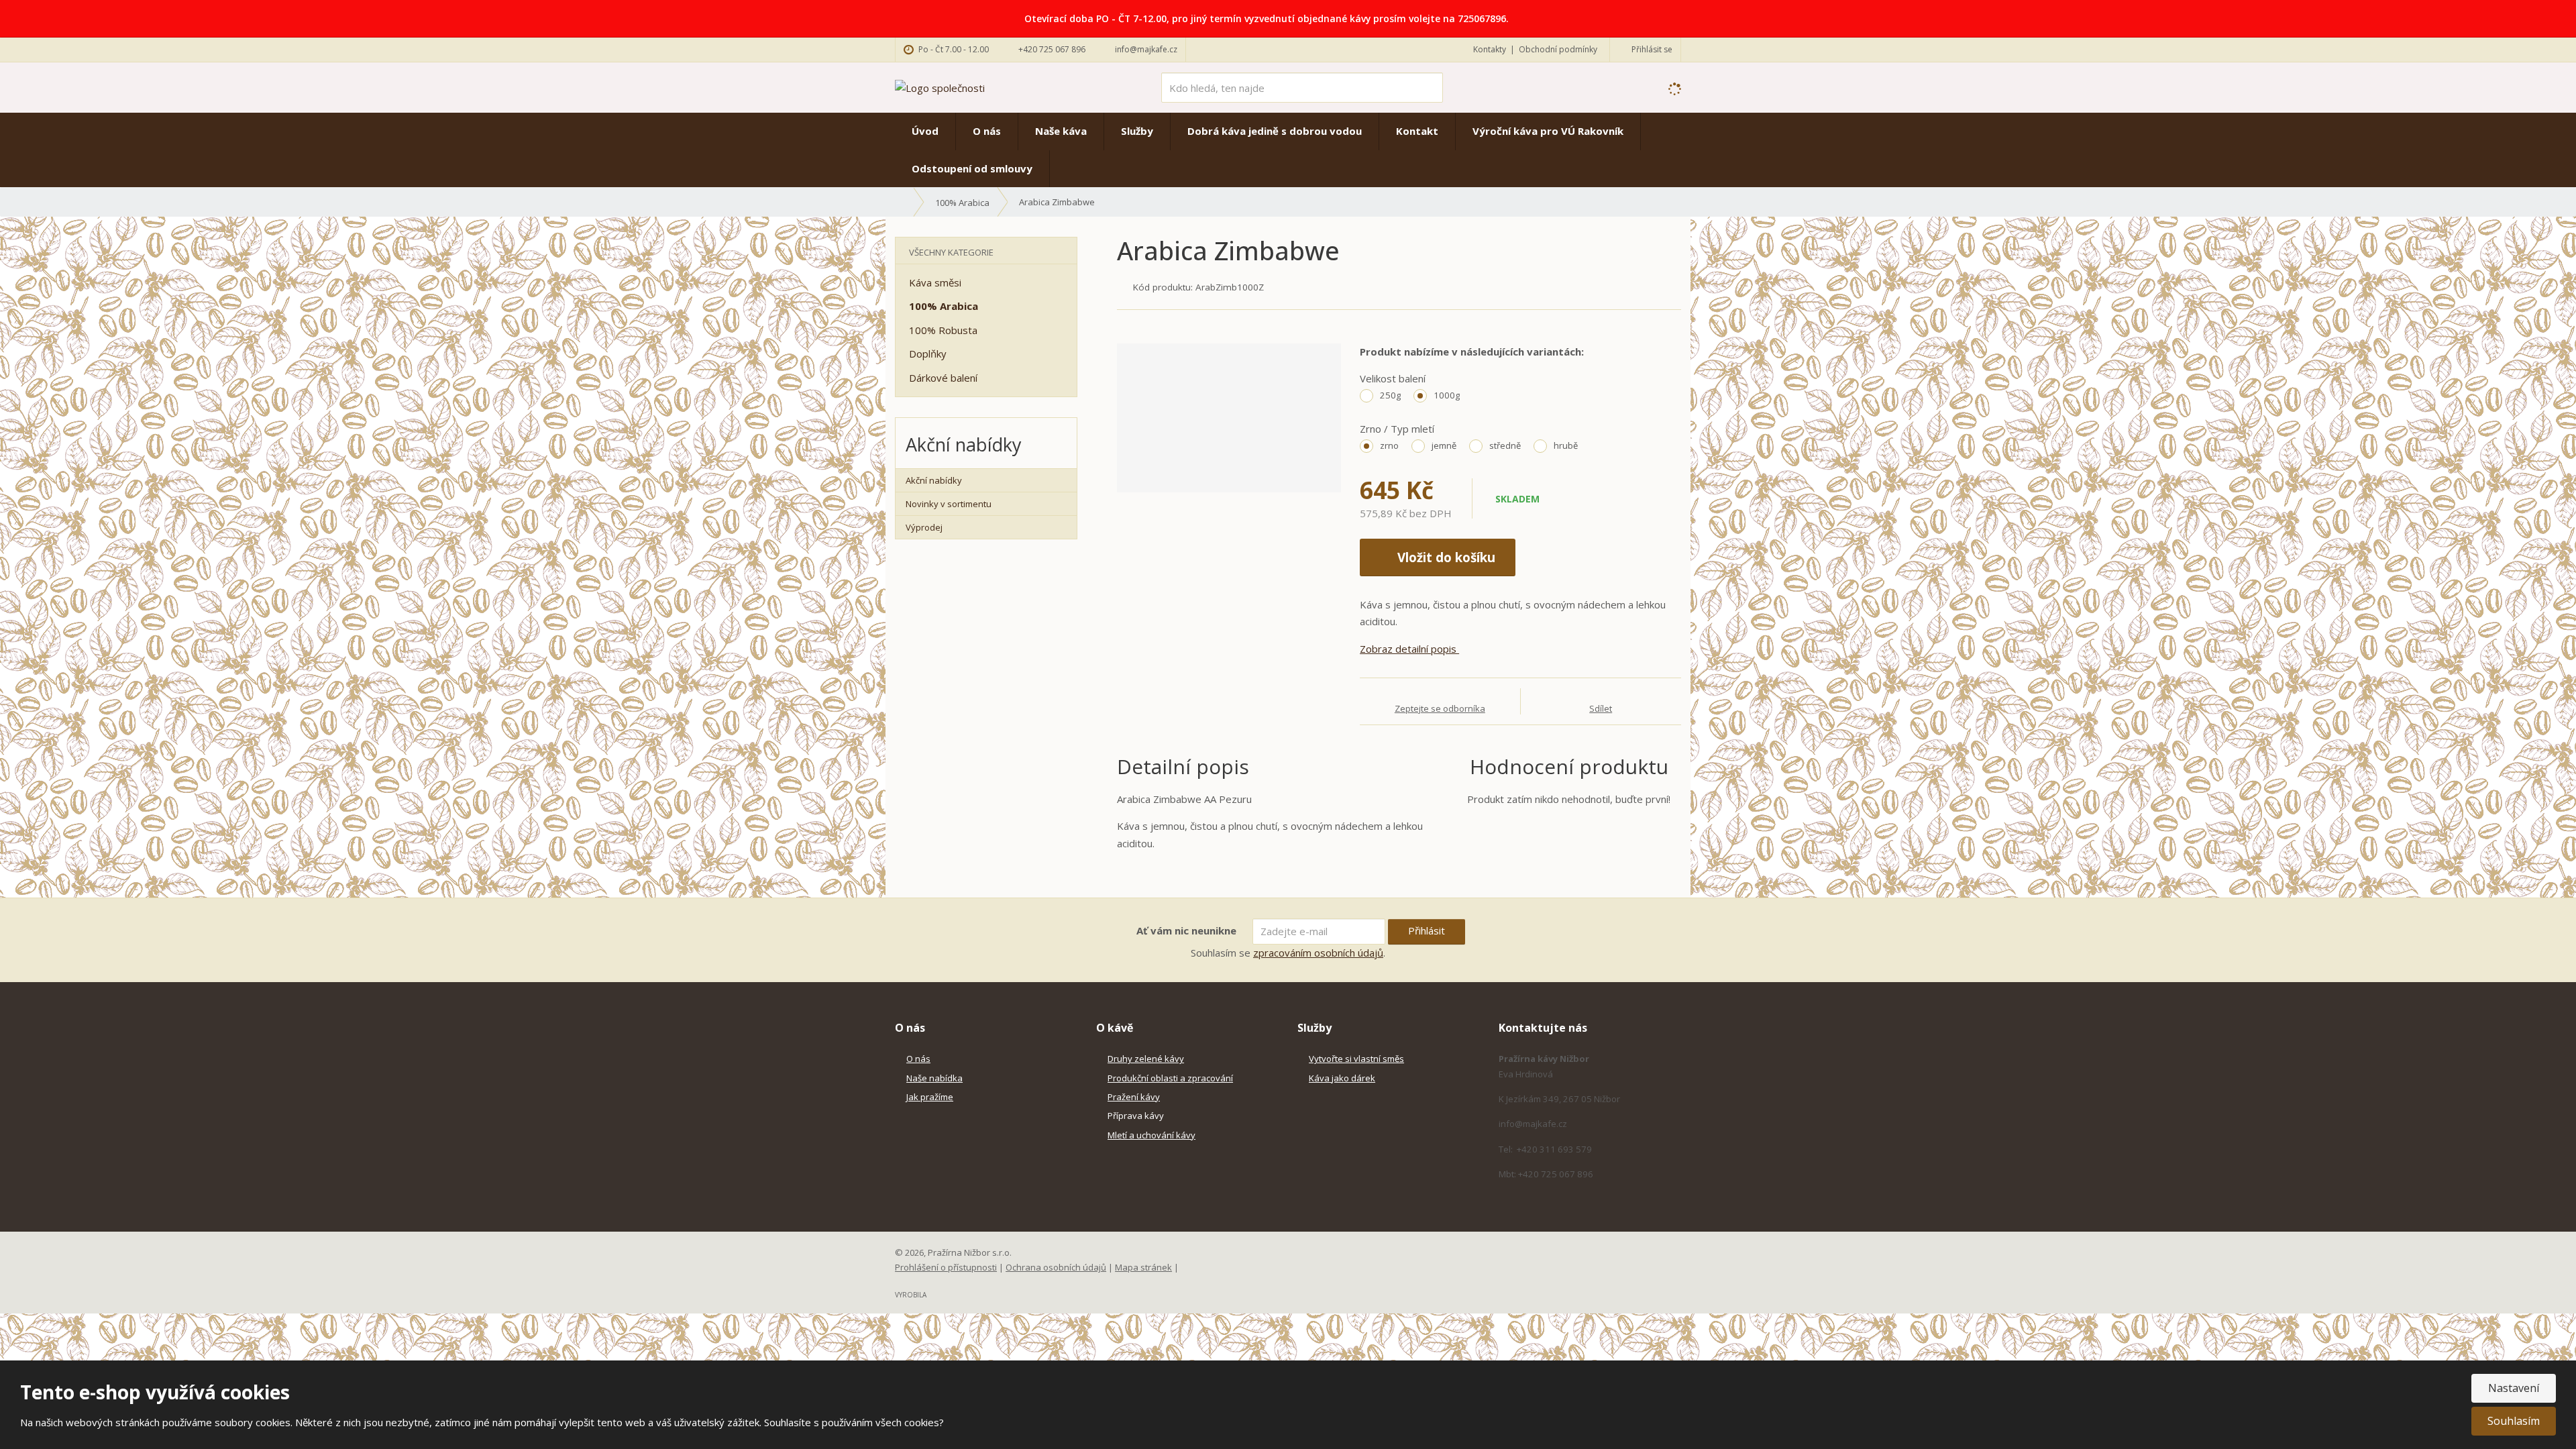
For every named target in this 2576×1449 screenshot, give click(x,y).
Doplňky (928, 354)
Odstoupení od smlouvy (972, 168)
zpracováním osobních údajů (1318, 953)
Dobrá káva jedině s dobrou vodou (1275, 131)
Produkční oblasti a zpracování (1170, 1078)
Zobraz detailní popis (1409, 649)
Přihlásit (1427, 930)
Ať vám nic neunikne (1186, 930)
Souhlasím (2514, 1421)
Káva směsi (935, 282)
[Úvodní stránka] (940, 87)
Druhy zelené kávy (1146, 1059)
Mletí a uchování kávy (1151, 1135)
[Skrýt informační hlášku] (2551, 18)
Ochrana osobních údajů (1056, 1267)
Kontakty (1490, 49)
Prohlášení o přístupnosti (946, 1267)
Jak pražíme (930, 1097)
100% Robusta (943, 330)
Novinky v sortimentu (949, 504)
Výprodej (924, 527)
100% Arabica (944, 306)
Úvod (925, 131)
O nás (987, 131)
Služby (1137, 131)
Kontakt (1417, 131)
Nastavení (2514, 1388)
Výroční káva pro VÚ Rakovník (1548, 131)
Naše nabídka (934, 1078)
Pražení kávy (1134, 1097)
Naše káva (1061, 131)
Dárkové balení (943, 378)
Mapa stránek (1143, 1267)
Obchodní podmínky (1558, 49)
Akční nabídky (934, 480)
